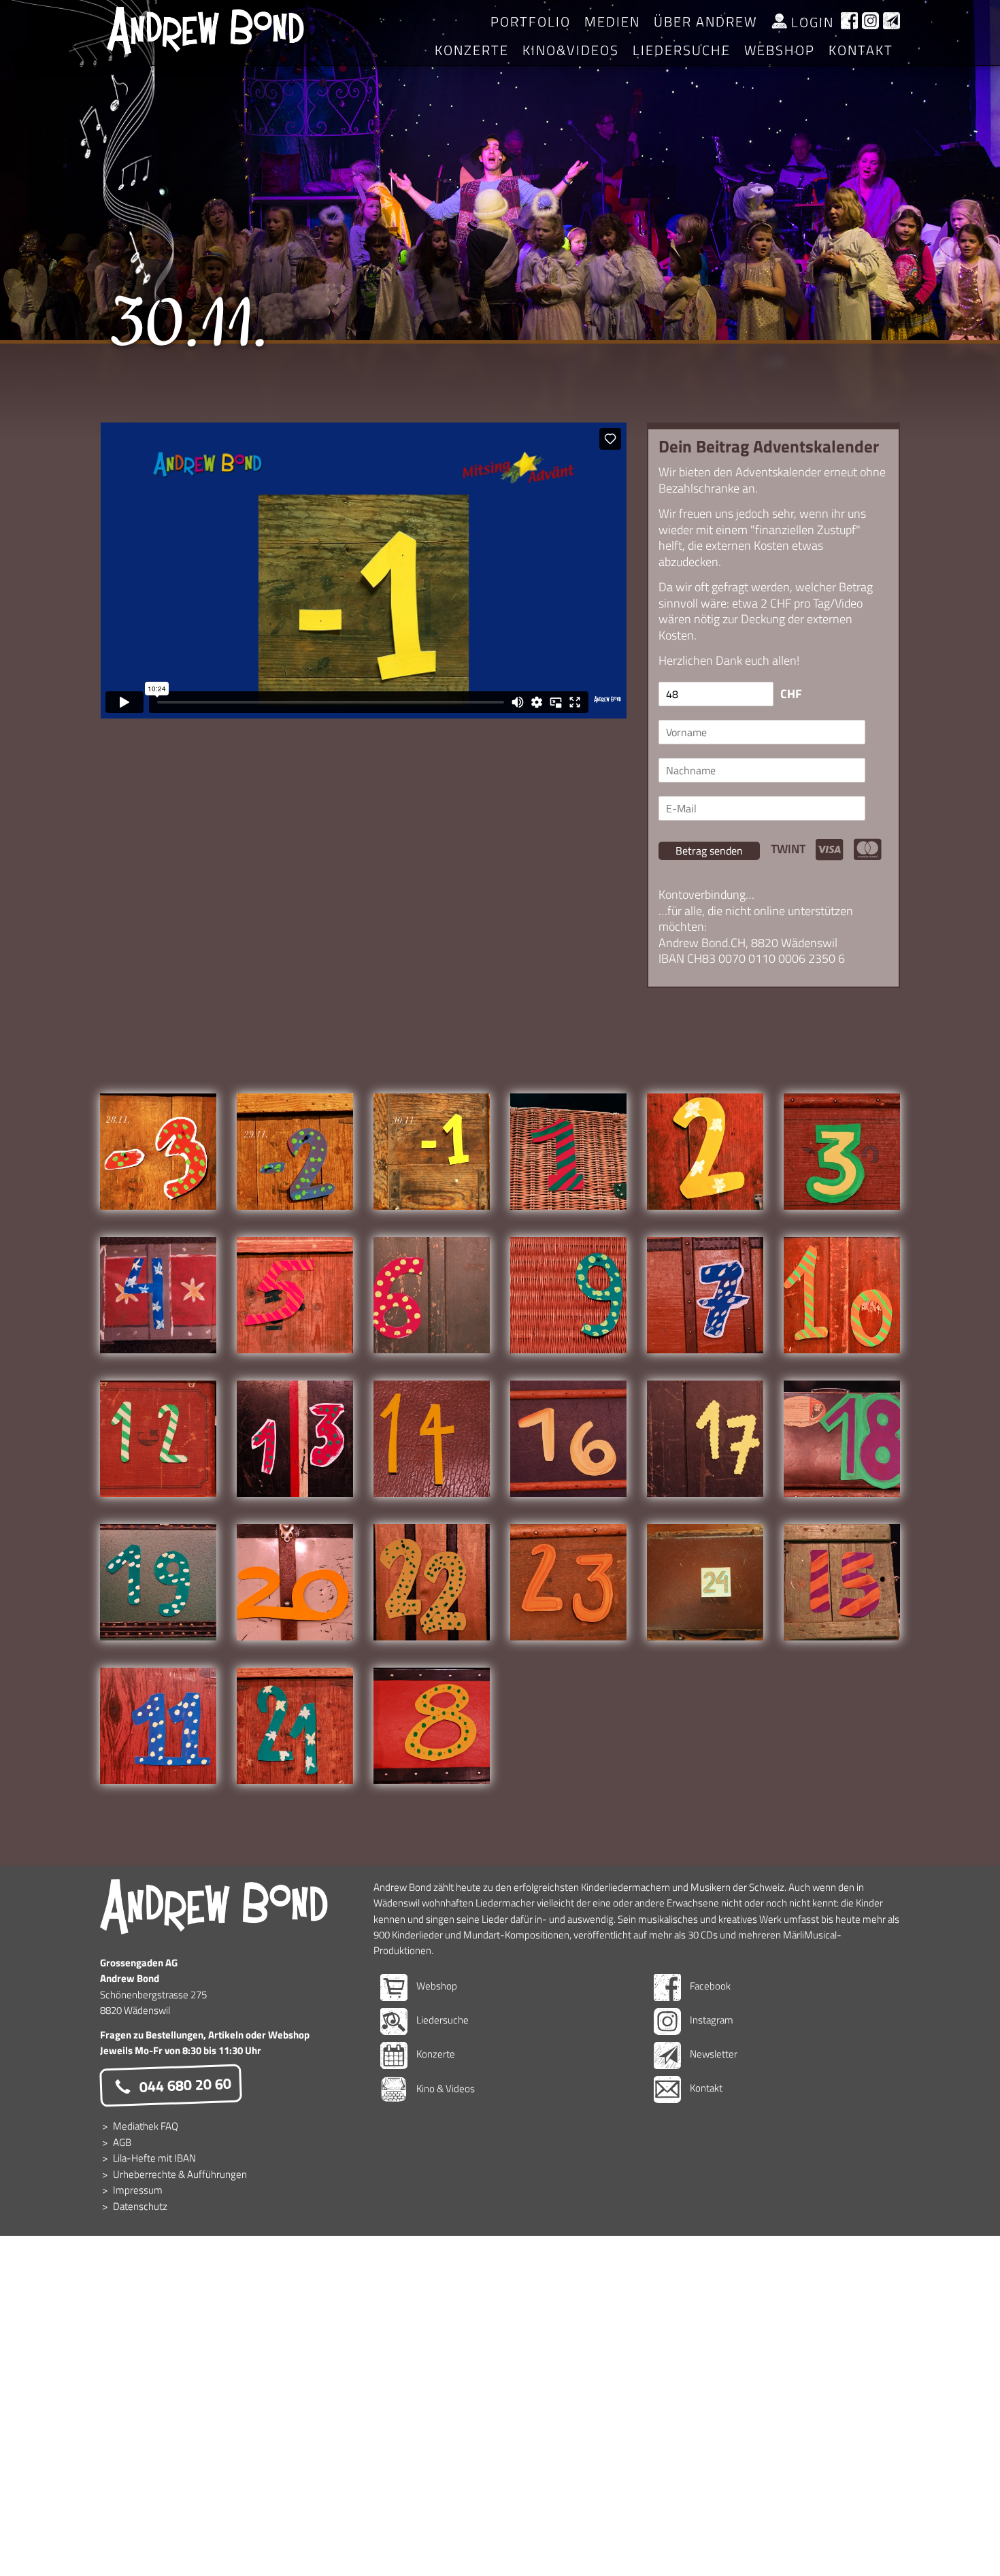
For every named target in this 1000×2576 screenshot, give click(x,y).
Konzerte (472, 50)
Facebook (709, 1986)
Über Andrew (705, 21)
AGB (122, 2142)
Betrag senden (709, 851)
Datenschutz (140, 2206)
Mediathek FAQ (146, 2126)
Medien (612, 21)
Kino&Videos (571, 50)
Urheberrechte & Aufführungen (180, 2174)
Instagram (711, 2020)
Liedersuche (682, 50)
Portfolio (531, 21)
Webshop (436, 1986)
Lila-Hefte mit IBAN (154, 2158)
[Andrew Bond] (214, 1907)
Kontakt (861, 50)
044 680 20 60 (183, 2085)
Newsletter (713, 2054)
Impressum (138, 2190)
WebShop (780, 50)
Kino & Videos (445, 2088)
